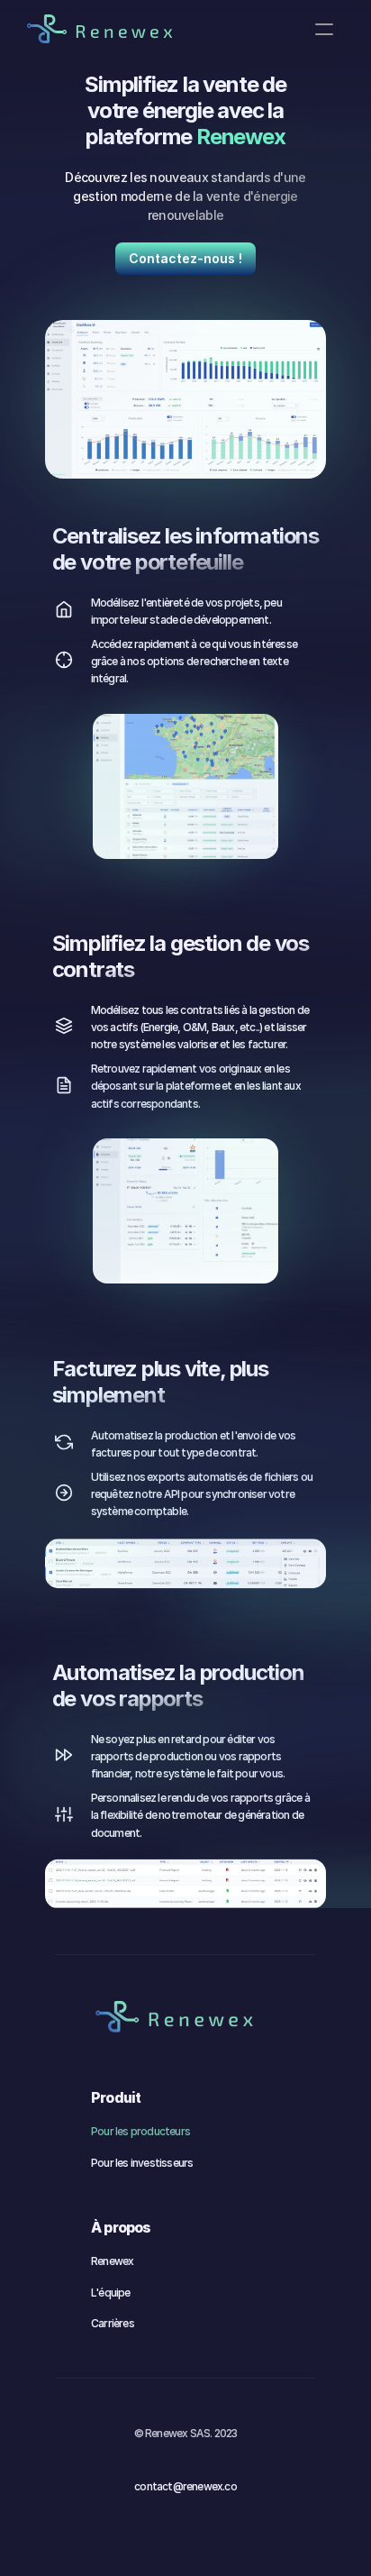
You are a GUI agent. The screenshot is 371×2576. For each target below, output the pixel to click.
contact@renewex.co (185, 2486)
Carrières (113, 2323)
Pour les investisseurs (142, 2163)
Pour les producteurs (140, 2131)
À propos (121, 2227)
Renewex (112, 2261)
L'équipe (111, 2293)
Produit (116, 2097)
